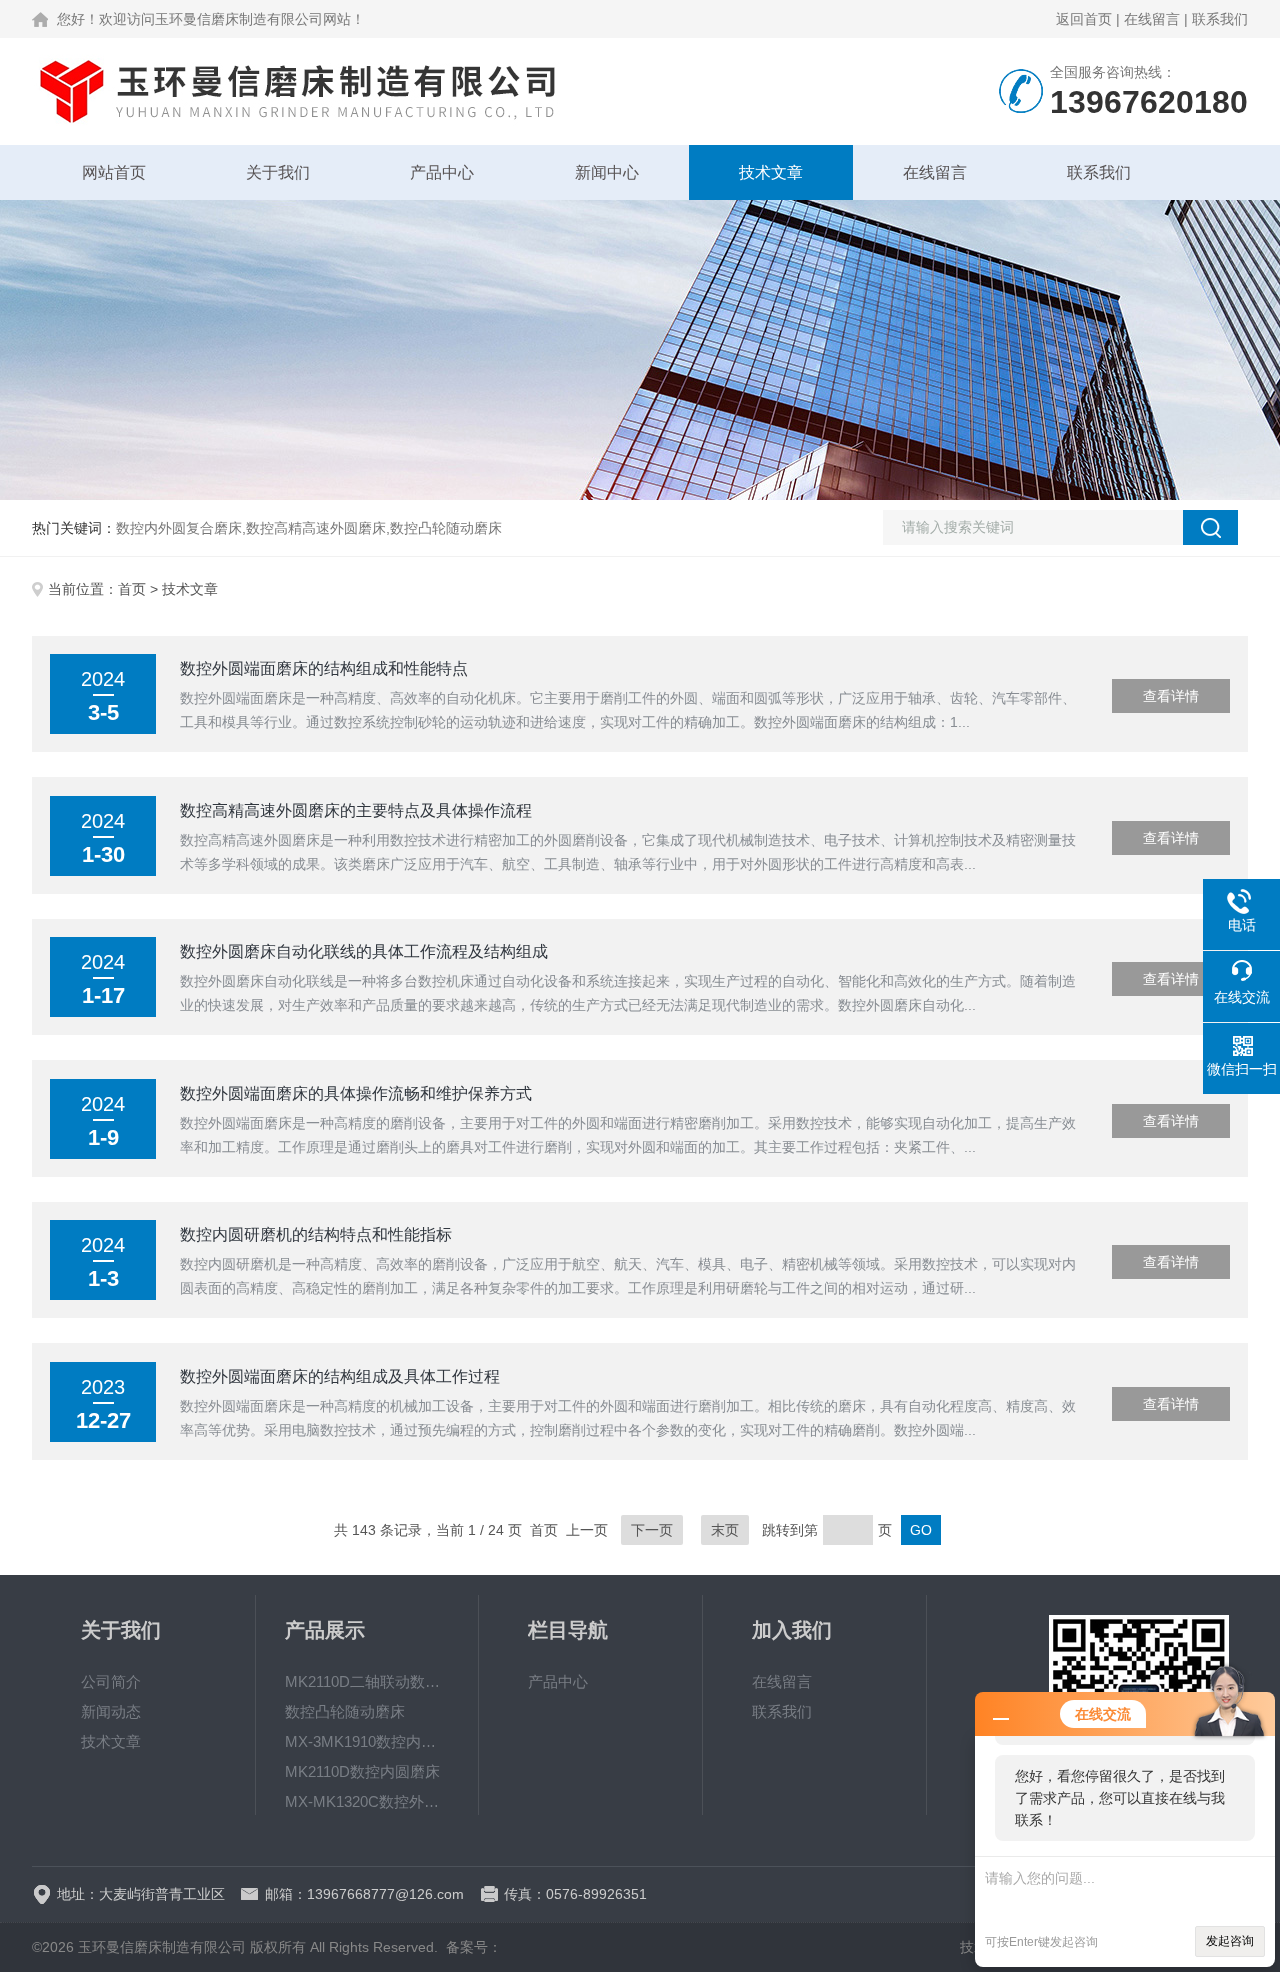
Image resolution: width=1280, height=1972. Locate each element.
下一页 (652, 1530)
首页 (132, 589)
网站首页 (114, 172)
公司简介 (111, 1681)
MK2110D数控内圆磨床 (362, 1771)
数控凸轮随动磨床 (345, 1711)
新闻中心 (607, 172)
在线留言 (1152, 19)
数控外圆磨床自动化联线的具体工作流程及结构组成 (364, 951)
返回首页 (1084, 19)
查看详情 (1171, 696)
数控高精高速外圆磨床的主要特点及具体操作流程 (356, 810)
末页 (725, 1530)
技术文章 (771, 172)
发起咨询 (1230, 1941)
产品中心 (442, 172)
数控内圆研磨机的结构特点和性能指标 (316, 1234)
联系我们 (1220, 19)
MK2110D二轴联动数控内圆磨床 (367, 1681)
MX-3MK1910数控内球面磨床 (367, 1741)
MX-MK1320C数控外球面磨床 (367, 1801)
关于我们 (278, 172)
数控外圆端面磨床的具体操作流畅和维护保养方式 (356, 1093)
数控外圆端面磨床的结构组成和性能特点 (324, 668)
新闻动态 (111, 1711)
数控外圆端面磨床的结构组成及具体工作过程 (340, 1376)
